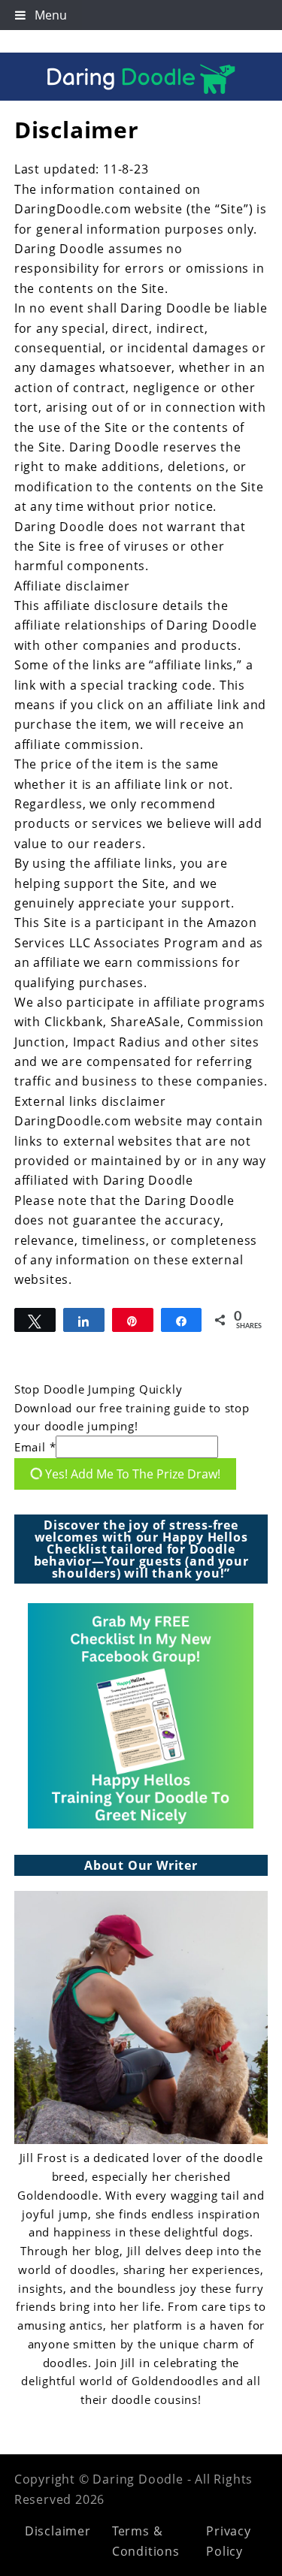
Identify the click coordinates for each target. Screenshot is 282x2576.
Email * (35, 1447)
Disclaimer (58, 2531)
